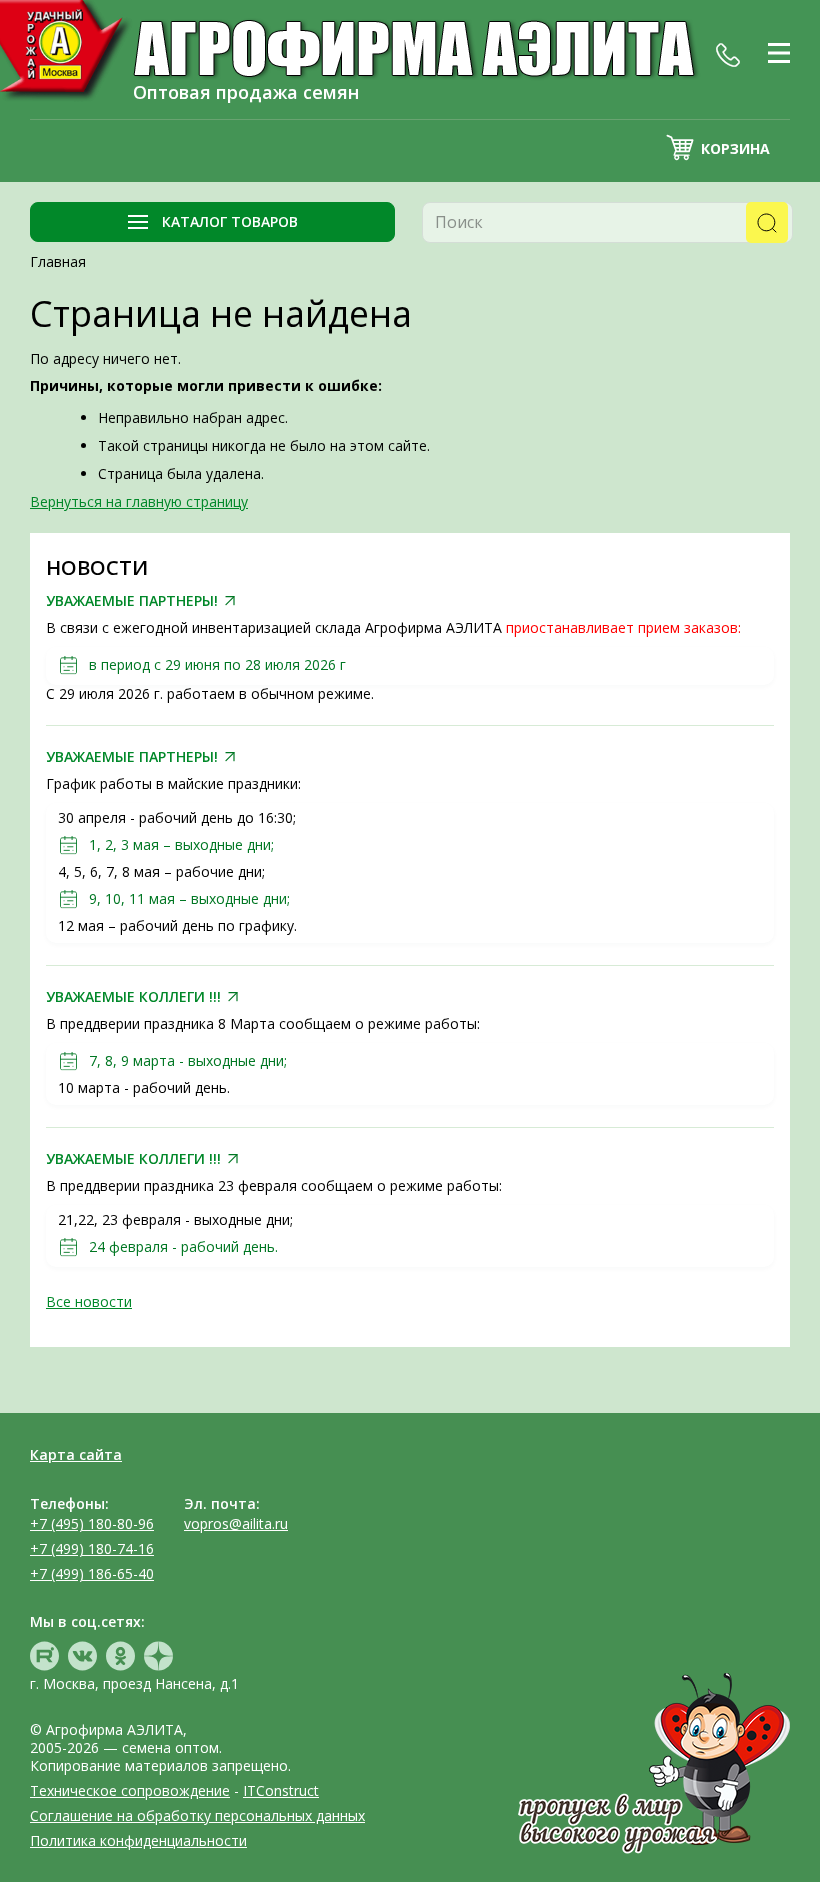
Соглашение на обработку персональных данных (197, 1815)
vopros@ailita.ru (236, 1523)
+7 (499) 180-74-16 (92, 1548)
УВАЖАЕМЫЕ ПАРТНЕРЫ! (132, 601)
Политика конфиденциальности (138, 1840)
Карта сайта (76, 1454)
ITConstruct (281, 1790)
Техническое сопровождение (130, 1790)
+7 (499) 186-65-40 (92, 1573)
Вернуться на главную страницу (139, 501)
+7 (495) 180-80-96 (92, 1523)
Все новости (89, 1301)
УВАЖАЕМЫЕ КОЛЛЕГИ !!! (133, 997)
